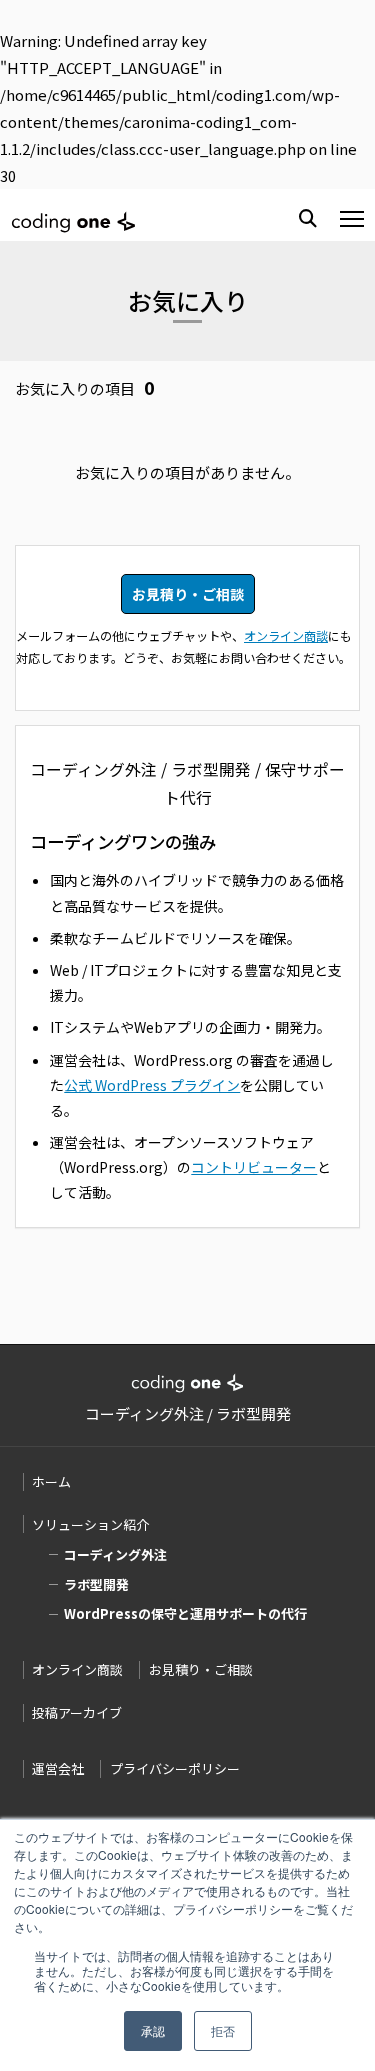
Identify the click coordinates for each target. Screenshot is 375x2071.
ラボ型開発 (96, 1584)
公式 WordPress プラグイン (152, 1085)
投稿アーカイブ (77, 1712)
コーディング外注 (115, 1554)
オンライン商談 (286, 636)
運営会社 (58, 1768)
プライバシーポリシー (175, 1768)
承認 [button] (153, 2030)
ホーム (51, 1481)
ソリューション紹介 (90, 1524)
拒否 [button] (223, 2030)
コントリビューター (254, 1167)
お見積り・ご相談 (188, 594)
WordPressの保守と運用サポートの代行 (185, 1613)
